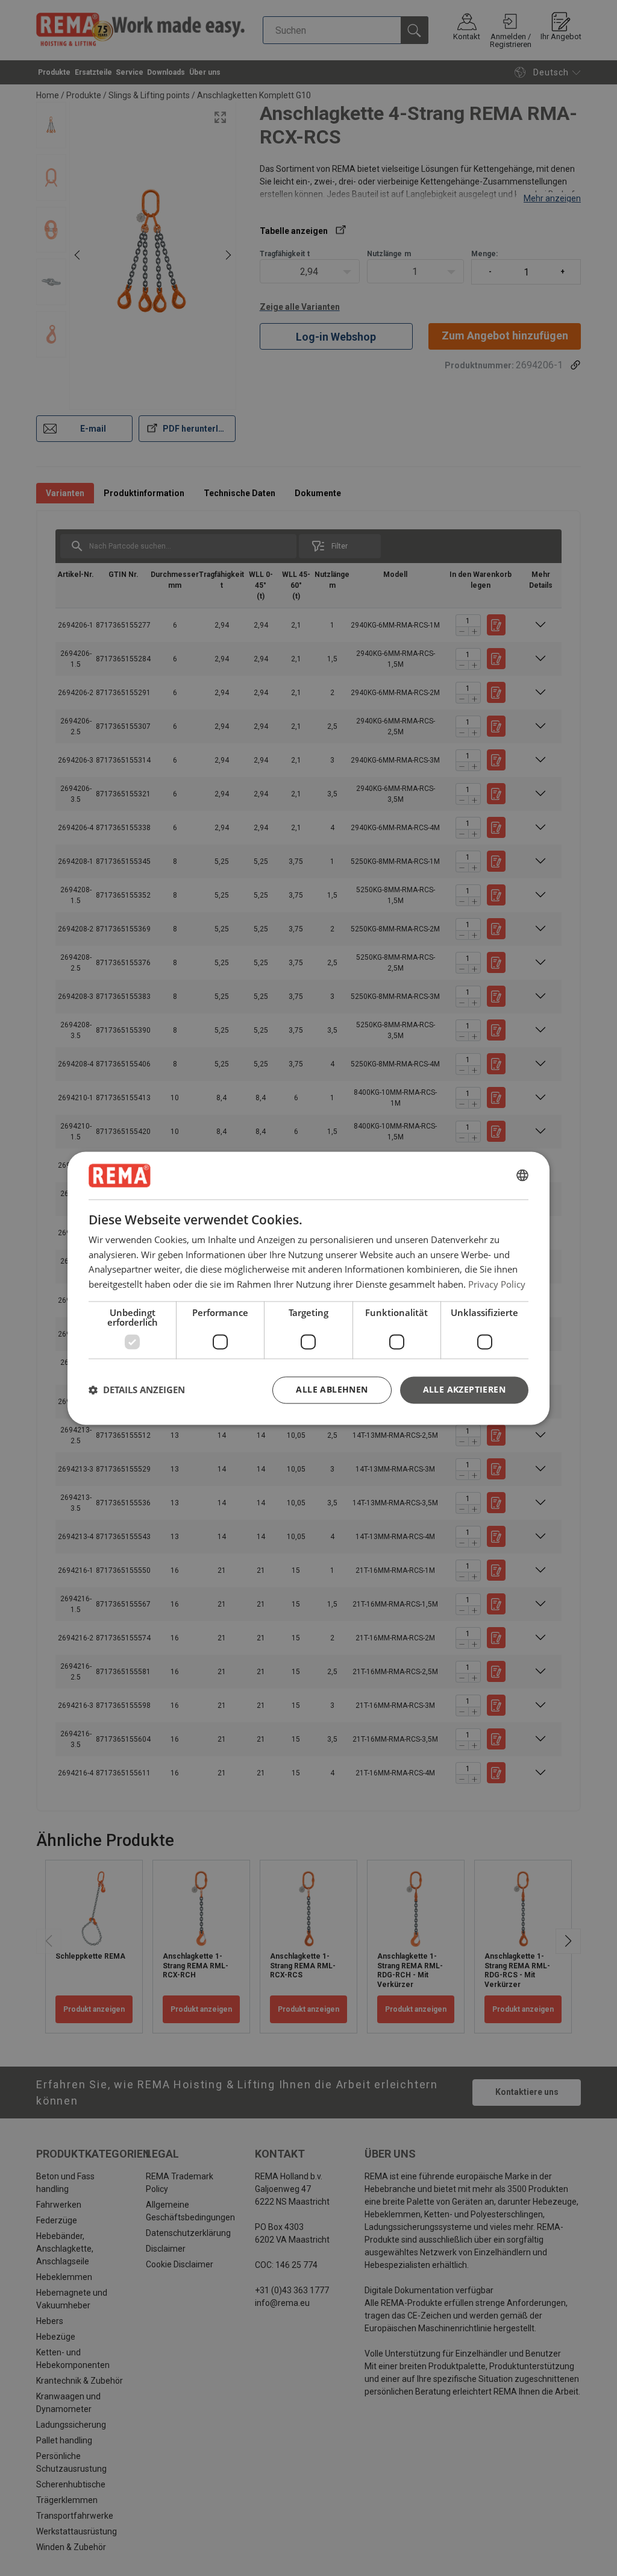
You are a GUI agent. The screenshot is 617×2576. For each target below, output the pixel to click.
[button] (137, 1390)
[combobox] (522, 1176)
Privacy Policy (497, 1284)
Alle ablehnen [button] (332, 1389)
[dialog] (308, 1288)
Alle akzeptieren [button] (464, 1389)
